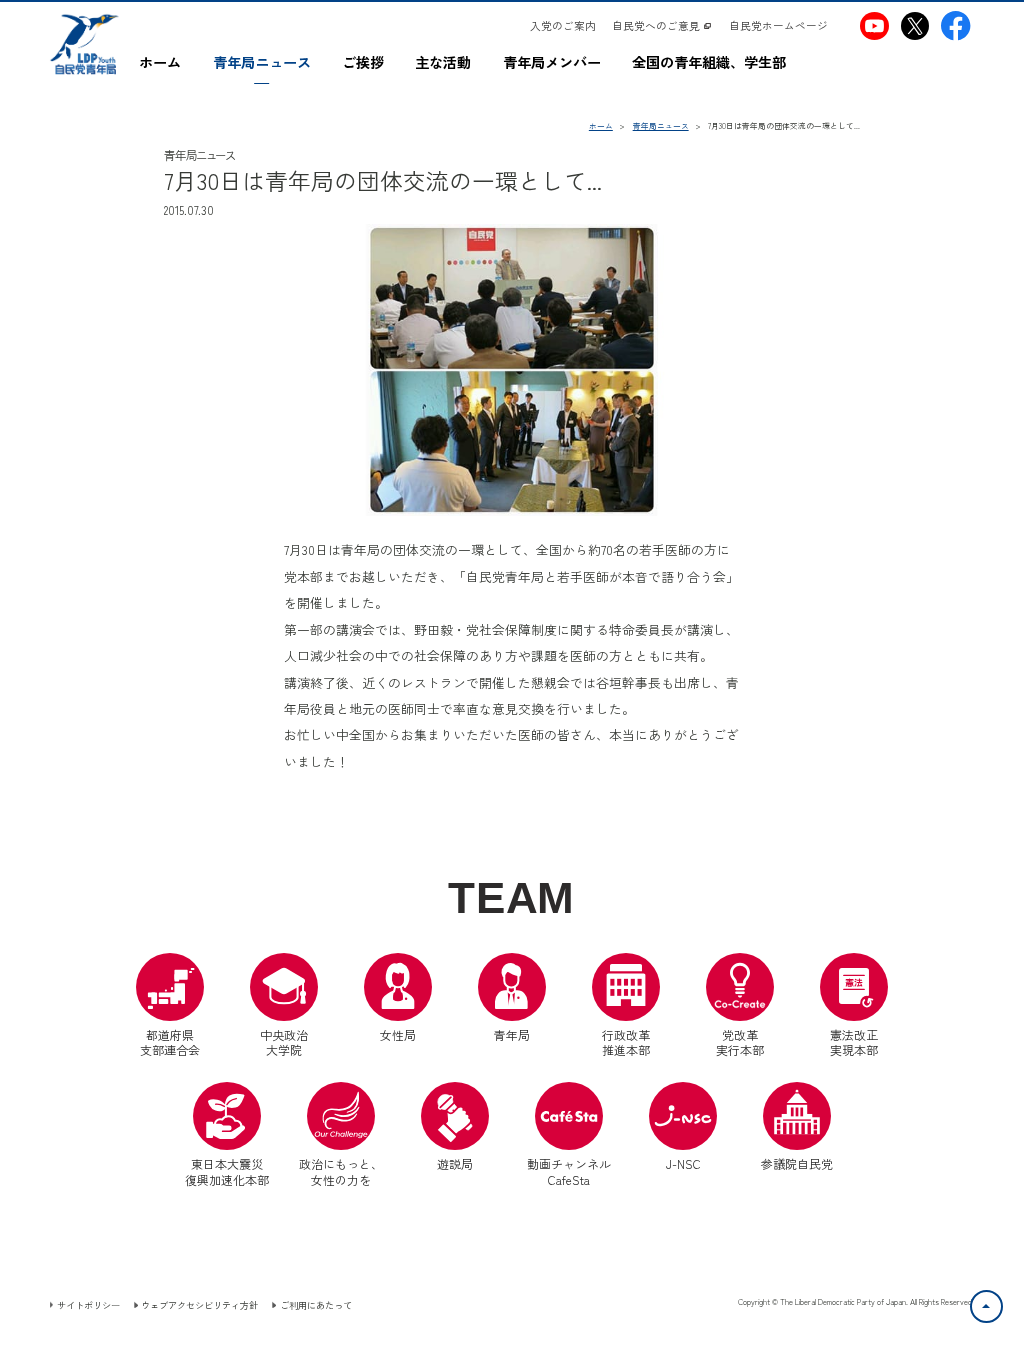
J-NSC (683, 1163)
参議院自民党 (797, 1127)
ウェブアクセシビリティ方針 (199, 1305)
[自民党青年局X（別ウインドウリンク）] (914, 25)
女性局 (398, 1034)
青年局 (512, 1034)
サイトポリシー (88, 1305)
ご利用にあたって (315, 1305)
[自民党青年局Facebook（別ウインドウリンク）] (955, 25)
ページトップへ (1002, 1302)
